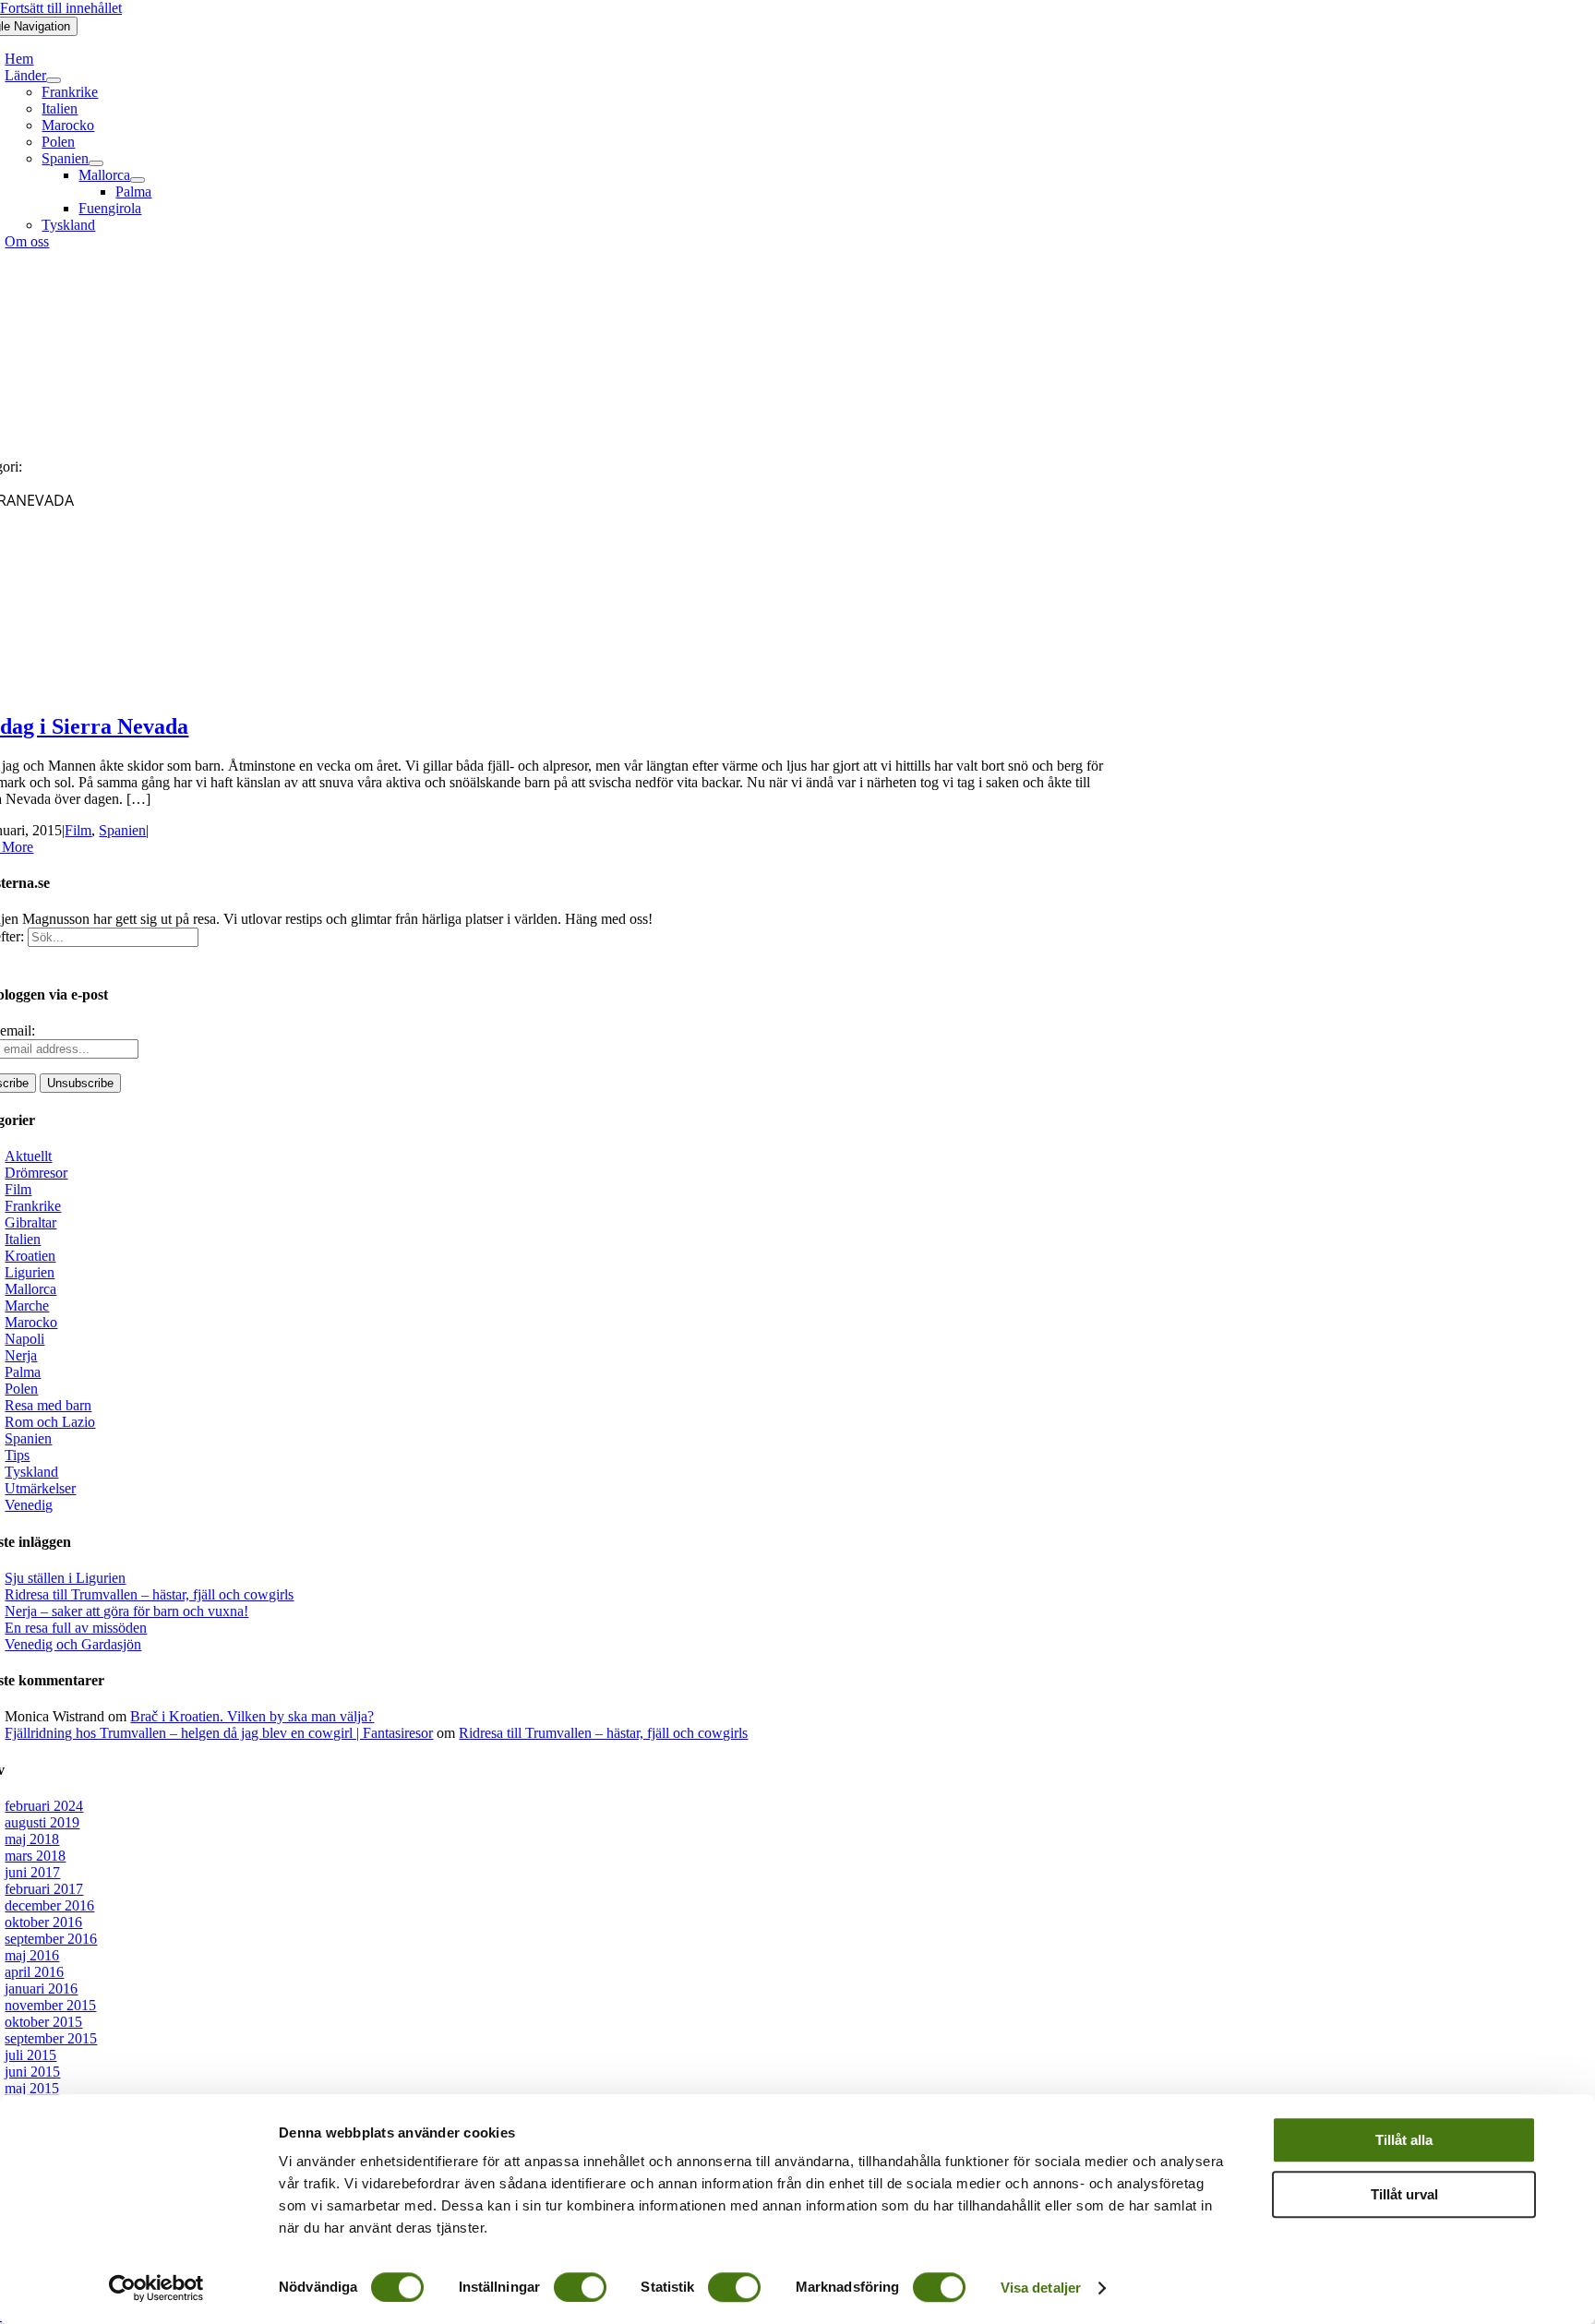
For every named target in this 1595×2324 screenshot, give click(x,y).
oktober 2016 (43, 1922)
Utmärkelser (40, 1488)
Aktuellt (28, 1156)
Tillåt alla (1404, 2140)
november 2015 (50, 2005)
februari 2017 (44, 1889)
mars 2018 (35, 1856)
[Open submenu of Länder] (54, 80)
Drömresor (36, 1173)
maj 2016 (32, 1955)
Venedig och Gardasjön (73, 1644)
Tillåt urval (1404, 2194)
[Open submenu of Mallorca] (138, 180)
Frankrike (33, 1206)
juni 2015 (32, 2072)
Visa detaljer (1041, 2288)
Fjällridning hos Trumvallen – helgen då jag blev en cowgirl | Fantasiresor (219, 1733)
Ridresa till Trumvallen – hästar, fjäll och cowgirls (149, 1594)
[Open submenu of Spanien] (96, 163)
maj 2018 (32, 1839)
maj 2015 (32, 2088)
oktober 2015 (43, 2022)
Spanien (122, 830)
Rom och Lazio (50, 1422)
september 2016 (51, 1939)
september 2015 (51, 2038)
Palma (23, 1372)
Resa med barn (48, 1405)
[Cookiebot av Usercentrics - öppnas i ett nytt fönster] (156, 2288)
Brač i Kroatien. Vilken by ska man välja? (252, 1716)
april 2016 (34, 1972)
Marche (27, 1306)
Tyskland (31, 1472)
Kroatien (30, 1256)
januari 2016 (41, 1989)
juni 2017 (32, 1872)
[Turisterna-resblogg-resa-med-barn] (544, 435)
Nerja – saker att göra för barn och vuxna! (126, 1611)
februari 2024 (44, 1806)
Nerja (21, 1355)
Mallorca (30, 1289)
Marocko (31, 1322)
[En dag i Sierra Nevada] (152, 687)
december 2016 (49, 1905)
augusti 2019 (42, 1822)
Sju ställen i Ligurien (65, 1578)
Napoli (24, 1339)
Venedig (29, 1505)
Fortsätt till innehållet (61, 8)
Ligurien (30, 1272)
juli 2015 (30, 2055)
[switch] (580, 2287)
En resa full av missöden (76, 1628)
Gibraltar (30, 1222)
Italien (23, 1239)
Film (78, 830)
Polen (21, 1389)
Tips (17, 1455)
